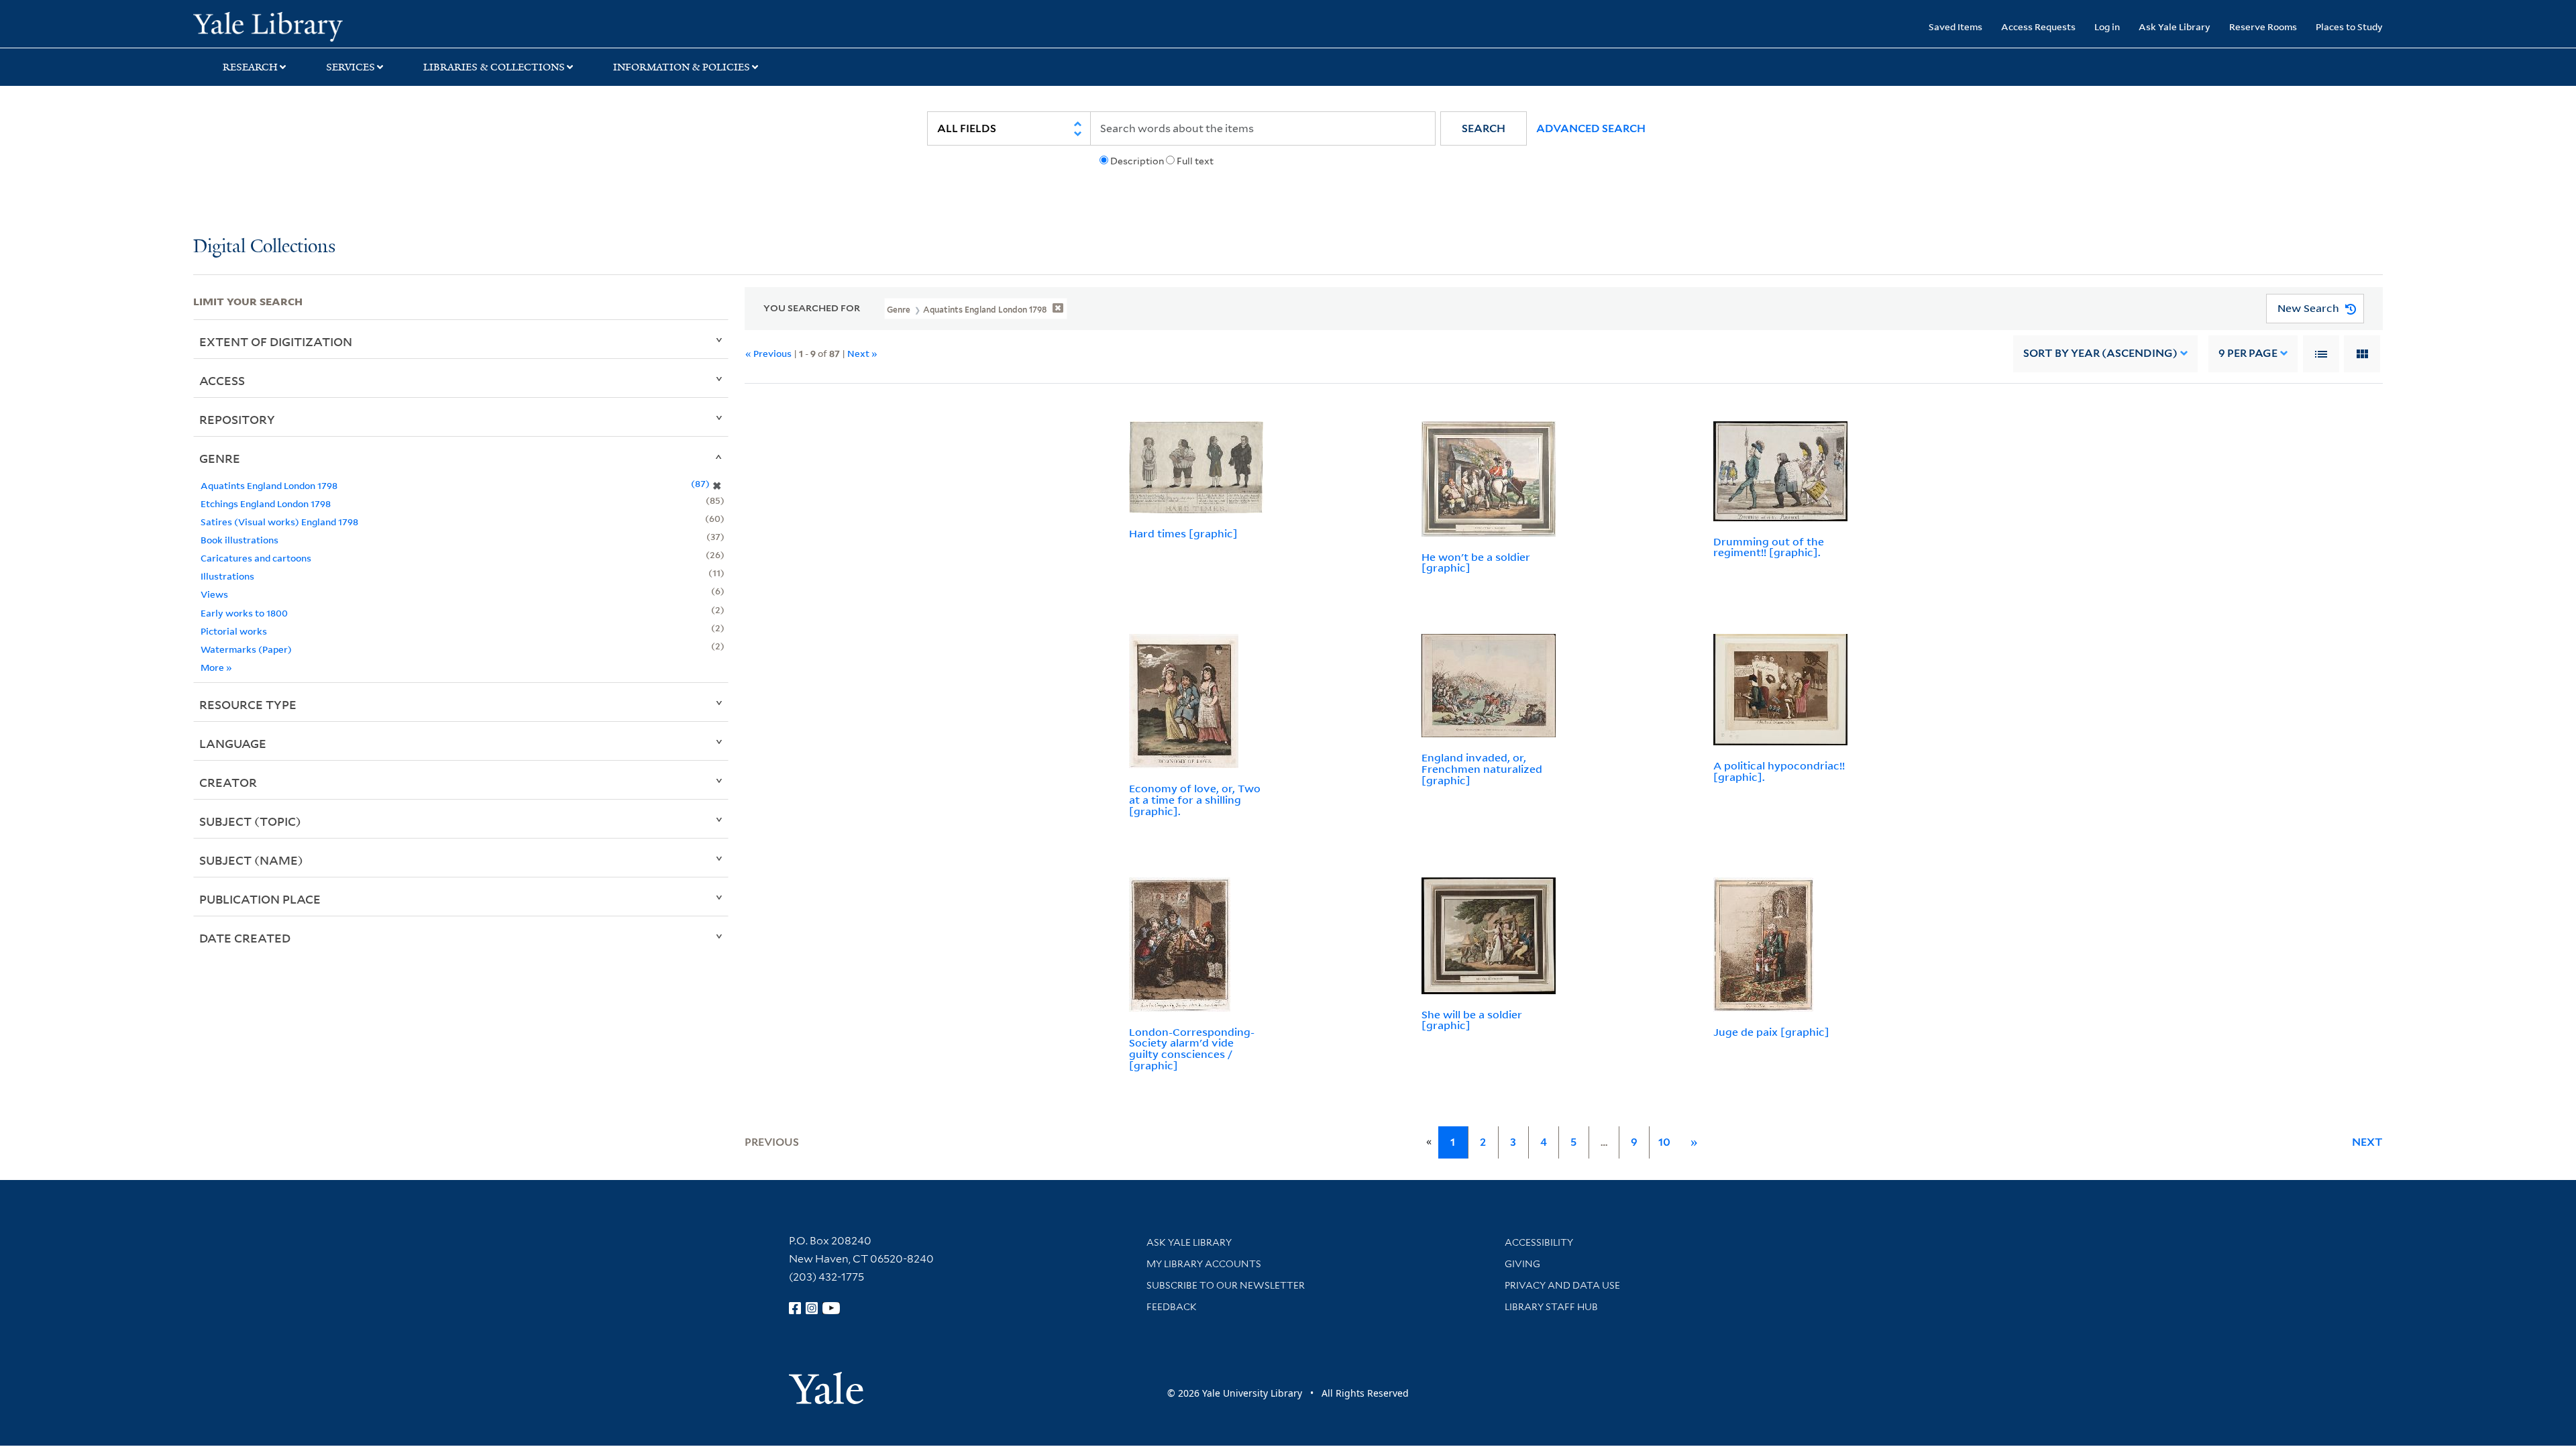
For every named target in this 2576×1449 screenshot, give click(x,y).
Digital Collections (264, 247)
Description (1137, 161)
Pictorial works (234, 631)
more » (216, 667)
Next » (862, 353)
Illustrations (227, 576)
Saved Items (1955, 26)
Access (222, 380)
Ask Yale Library (2175, 26)
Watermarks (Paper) (246, 649)
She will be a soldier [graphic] (1472, 1020)
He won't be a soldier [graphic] (1476, 562)
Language (233, 743)
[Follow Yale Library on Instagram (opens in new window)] (812, 1308)
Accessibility (1539, 1242)
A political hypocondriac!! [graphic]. (1779, 771)
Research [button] (250, 67)
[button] (1484, 128)
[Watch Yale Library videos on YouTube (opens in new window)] (831, 1308)
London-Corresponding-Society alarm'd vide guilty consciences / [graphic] (1192, 1049)
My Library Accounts (1204, 1264)
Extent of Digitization (276, 341)
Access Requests (2038, 26)
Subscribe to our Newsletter (1226, 1285)
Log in (2107, 26)
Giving (1522, 1264)
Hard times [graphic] (1183, 533)
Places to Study (2349, 26)
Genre (220, 458)
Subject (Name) (251, 860)
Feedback (1172, 1307)
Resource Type (248, 704)
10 (1664, 1142)
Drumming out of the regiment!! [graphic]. (1769, 547)
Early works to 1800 (244, 613)
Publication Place (260, 899)
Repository (237, 419)
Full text (1195, 161)
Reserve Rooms (2263, 26)
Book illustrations (239, 540)
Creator (228, 782)
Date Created (245, 938)
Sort (2100, 353)
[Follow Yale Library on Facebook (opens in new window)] (795, 1308)
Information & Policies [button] (682, 67)
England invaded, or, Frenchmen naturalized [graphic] (1482, 769)
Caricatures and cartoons (256, 558)
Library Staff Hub (1551, 1307)
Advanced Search (1591, 128)
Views (214, 594)
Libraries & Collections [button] (494, 67)
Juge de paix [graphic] (1771, 1032)
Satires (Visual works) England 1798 (279, 522)
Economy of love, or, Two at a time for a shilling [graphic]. (1195, 800)
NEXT (2367, 1142)
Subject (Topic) (250, 821)
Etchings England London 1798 (266, 503)
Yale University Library (358, 25)
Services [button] (351, 67)
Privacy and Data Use (1562, 1285)
